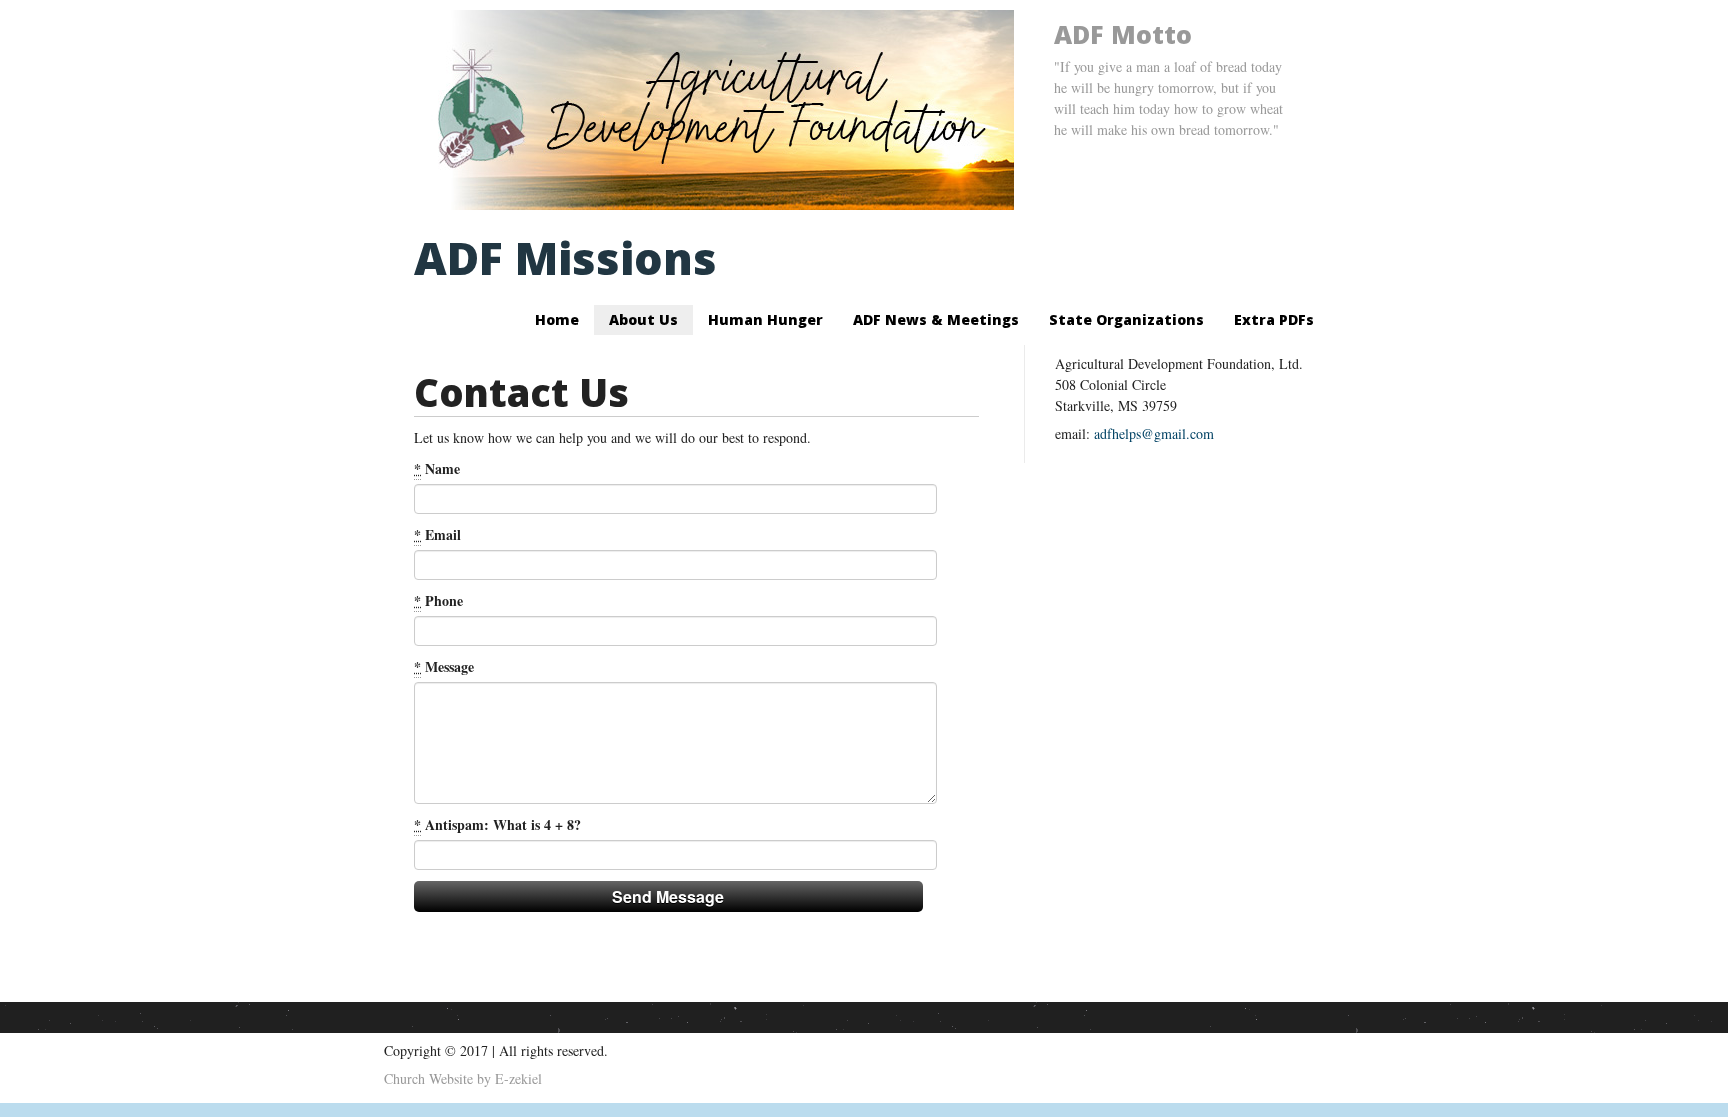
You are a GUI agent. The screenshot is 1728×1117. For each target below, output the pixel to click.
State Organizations (1126, 319)
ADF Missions (565, 257)
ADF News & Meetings (936, 319)
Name (437, 468)
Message (444, 666)
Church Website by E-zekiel (463, 1078)
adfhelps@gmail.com (1154, 433)
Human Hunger (765, 319)
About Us (643, 319)
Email (437, 534)
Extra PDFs (1274, 319)
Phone (438, 600)
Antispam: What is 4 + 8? (497, 824)
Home (557, 319)
